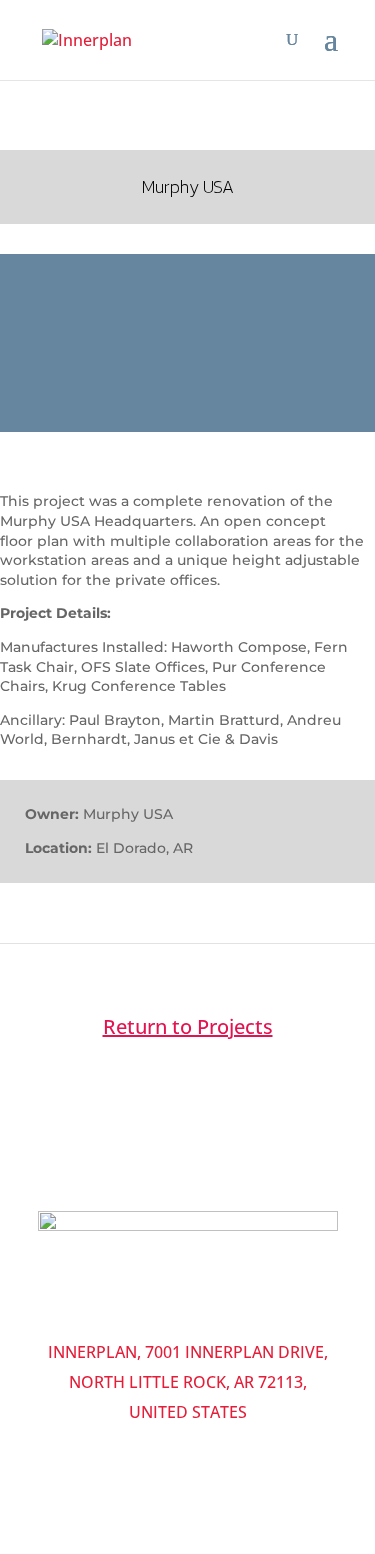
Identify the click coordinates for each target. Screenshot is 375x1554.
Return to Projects (188, 1026)
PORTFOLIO (269, 1303)
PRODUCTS (99, 1303)
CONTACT (162, 1319)
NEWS (227, 1319)
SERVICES (183, 1303)
